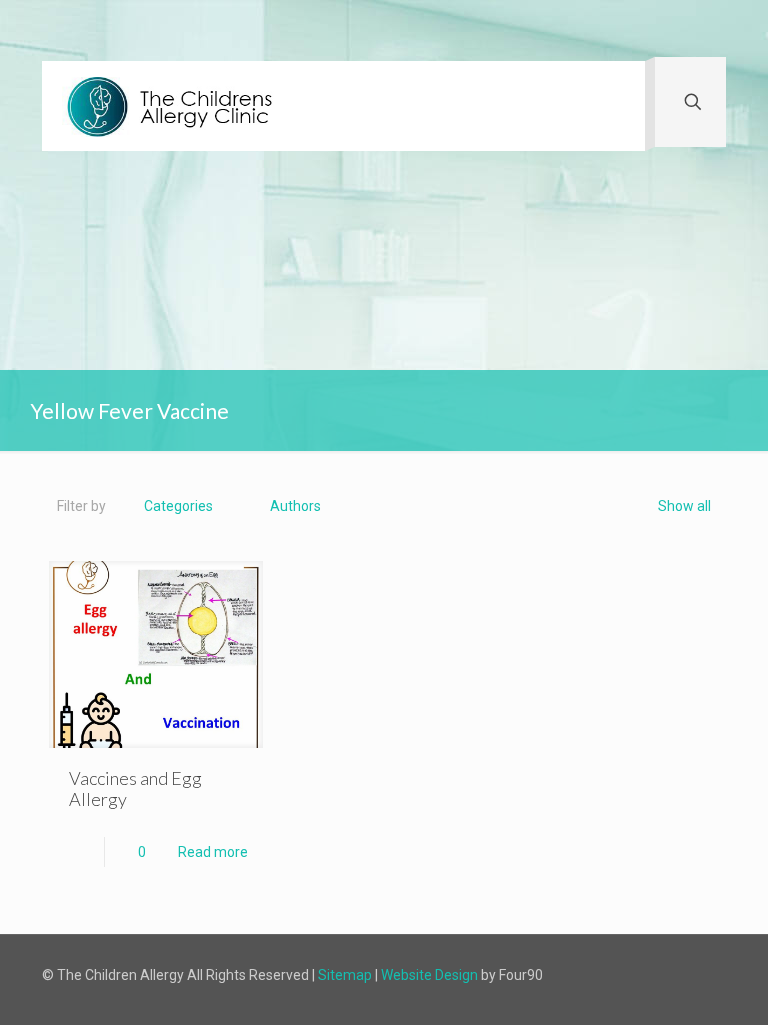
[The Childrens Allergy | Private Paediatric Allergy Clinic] (175, 106)
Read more (213, 852)
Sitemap (345, 975)
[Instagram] (623, 974)
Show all (684, 506)
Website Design (429, 975)
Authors (295, 506)
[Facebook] (593, 974)
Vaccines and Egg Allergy (135, 788)
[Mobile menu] (613, 106)
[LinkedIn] (652, 974)
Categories (178, 506)
